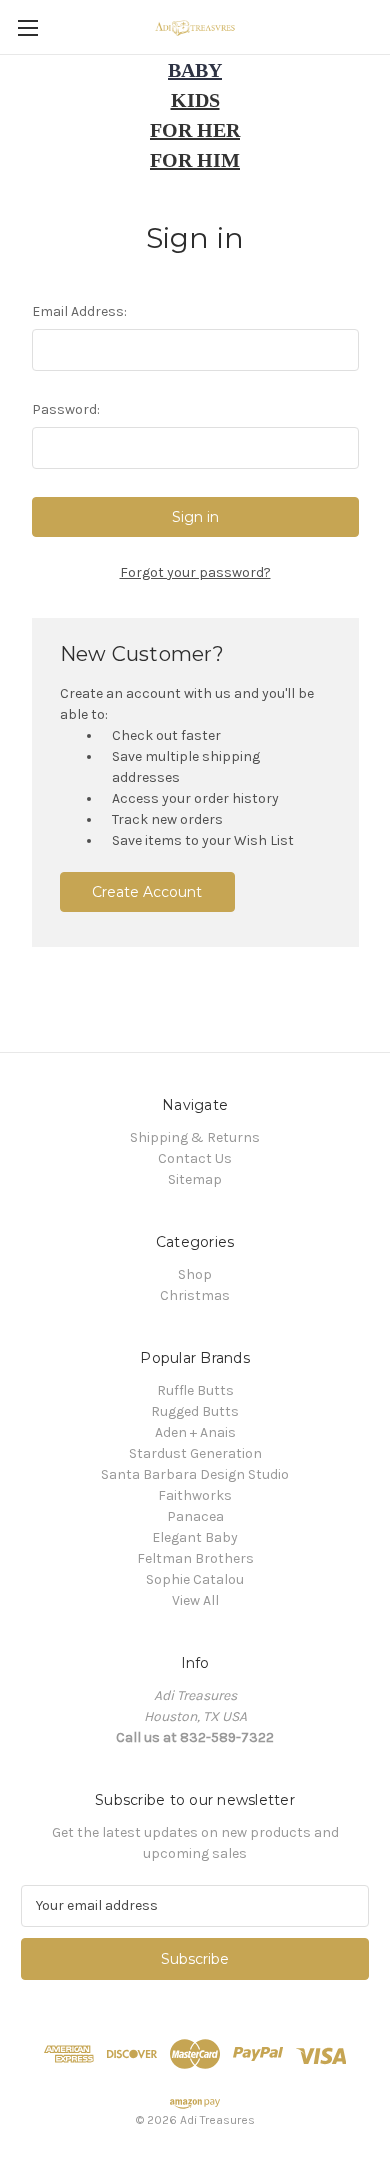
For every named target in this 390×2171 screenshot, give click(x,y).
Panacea (195, 1516)
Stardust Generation (195, 1453)
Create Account (147, 892)
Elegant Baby (195, 1537)
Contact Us (195, 1158)
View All (195, 1600)
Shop (195, 1274)
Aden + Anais (195, 1432)
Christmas (195, 1295)
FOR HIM (195, 160)
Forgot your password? (195, 572)
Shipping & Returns (195, 1137)
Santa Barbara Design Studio (195, 1474)
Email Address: (79, 311)
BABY (195, 70)
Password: (66, 409)
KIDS (195, 100)
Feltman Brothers (195, 1558)
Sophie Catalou (195, 1579)
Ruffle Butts (195, 1390)
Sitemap (195, 1179)
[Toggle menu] (27, 27)
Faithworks (195, 1495)
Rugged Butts (195, 1411)
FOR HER (195, 130)
